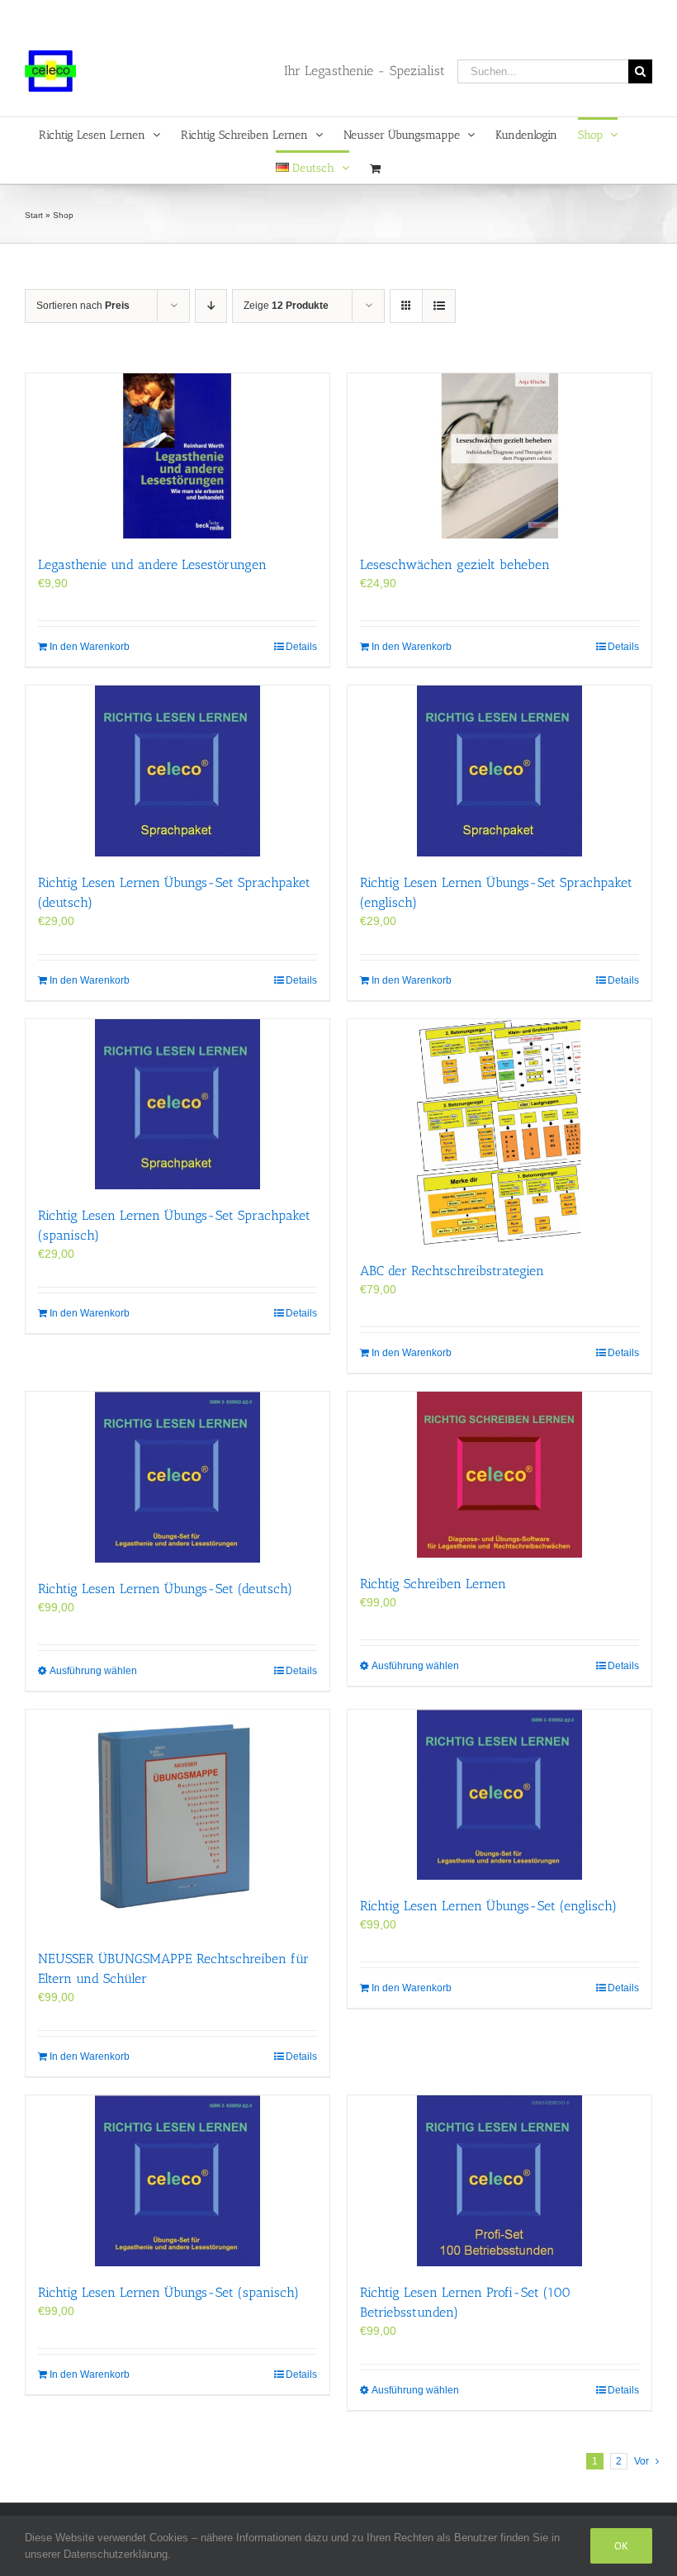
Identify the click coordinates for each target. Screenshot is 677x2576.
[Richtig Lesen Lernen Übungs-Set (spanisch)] (178, 2181)
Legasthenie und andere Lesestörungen (152, 565)
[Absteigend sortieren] (211, 306)
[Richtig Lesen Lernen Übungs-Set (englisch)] (499, 1795)
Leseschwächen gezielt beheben (455, 565)
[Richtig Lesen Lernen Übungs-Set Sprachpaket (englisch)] (499, 771)
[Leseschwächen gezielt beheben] (499, 456)
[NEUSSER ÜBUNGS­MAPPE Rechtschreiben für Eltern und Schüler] (178, 1821)
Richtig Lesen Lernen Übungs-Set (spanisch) (168, 2292)
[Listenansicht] (439, 306)
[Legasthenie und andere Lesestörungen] (178, 456)
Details (301, 647)
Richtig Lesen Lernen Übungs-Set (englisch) (488, 1906)
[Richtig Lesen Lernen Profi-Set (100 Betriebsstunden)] (499, 2181)
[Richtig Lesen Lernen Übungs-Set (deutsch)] (178, 1477)
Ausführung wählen (93, 1671)
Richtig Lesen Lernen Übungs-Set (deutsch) (165, 1589)
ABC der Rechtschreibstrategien (452, 1271)
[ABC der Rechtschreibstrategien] (499, 1132)
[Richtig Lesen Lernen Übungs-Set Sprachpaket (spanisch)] (178, 1105)
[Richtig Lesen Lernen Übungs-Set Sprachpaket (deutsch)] (178, 771)
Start (34, 215)
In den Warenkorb (90, 647)
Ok (621, 2546)
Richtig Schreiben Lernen (433, 1584)
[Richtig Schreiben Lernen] (499, 1475)
